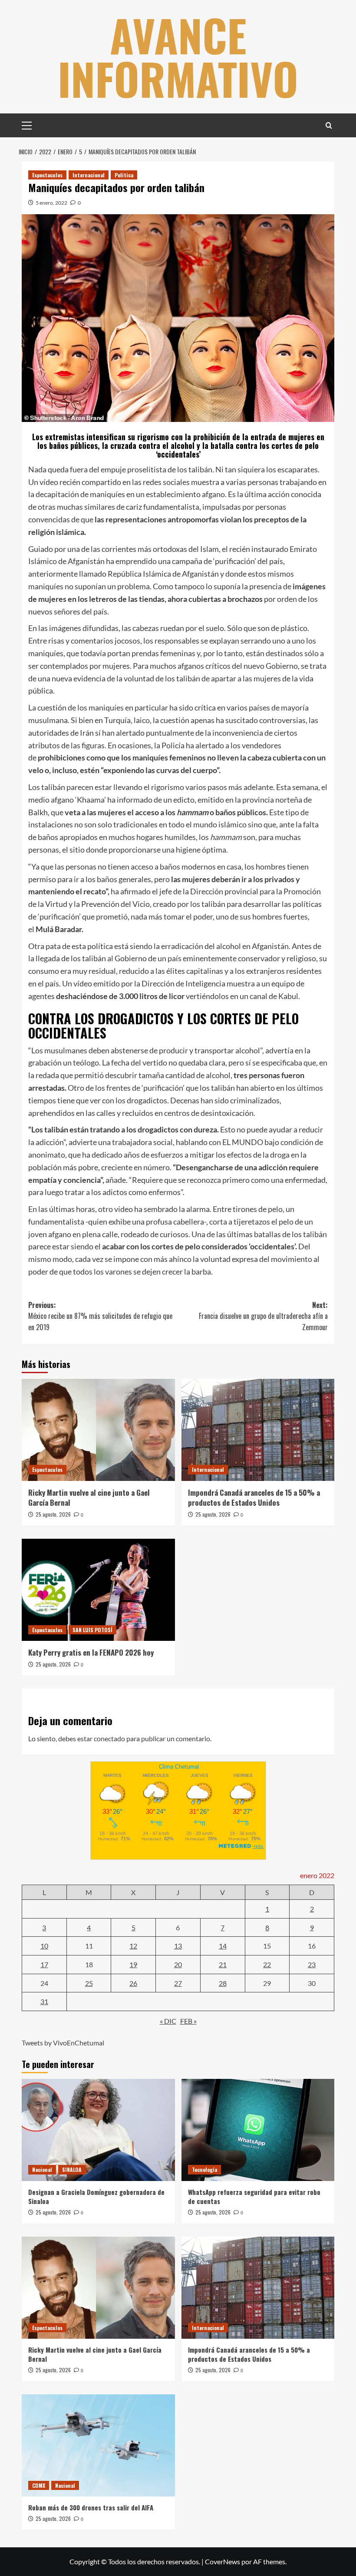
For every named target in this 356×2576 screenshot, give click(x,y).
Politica (124, 175)
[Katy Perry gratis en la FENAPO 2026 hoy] (98, 1590)
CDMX (39, 2485)
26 (133, 1983)
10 (44, 1946)
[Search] (329, 125)
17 (44, 1964)
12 (133, 1946)
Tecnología (204, 2169)
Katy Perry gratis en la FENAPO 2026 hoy (91, 1652)
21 (223, 1964)
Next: (263, 1316)
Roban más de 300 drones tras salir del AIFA (91, 2507)
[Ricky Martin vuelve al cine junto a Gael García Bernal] (98, 1430)
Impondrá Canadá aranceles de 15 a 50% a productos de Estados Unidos (254, 1498)
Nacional (42, 2169)
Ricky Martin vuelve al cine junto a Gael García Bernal (89, 1498)
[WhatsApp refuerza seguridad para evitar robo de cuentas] (258, 2130)
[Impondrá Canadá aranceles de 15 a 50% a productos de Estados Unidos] (258, 1430)
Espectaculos (47, 175)
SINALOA (72, 2169)
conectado (109, 1738)
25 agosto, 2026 (53, 1514)
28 (223, 1983)
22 (267, 1964)
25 (89, 1983)
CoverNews (222, 2561)
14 (223, 1946)
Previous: (100, 1316)
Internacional (89, 175)
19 (133, 1964)
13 (178, 1946)
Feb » (188, 2021)
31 (44, 2001)
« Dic (168, 2021)
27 (178, 1983)
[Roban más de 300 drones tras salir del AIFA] (98, 2445)
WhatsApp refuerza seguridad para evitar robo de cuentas (254, 2196)
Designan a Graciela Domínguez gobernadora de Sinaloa (96, 2196)
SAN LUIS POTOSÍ (92, 1630)
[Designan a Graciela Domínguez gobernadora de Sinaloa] (98, 2130)
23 (312, 1964)
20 (178, 1964)
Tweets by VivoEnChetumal (63, 2043)
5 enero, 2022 (51, 203)
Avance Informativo (178, 56)
